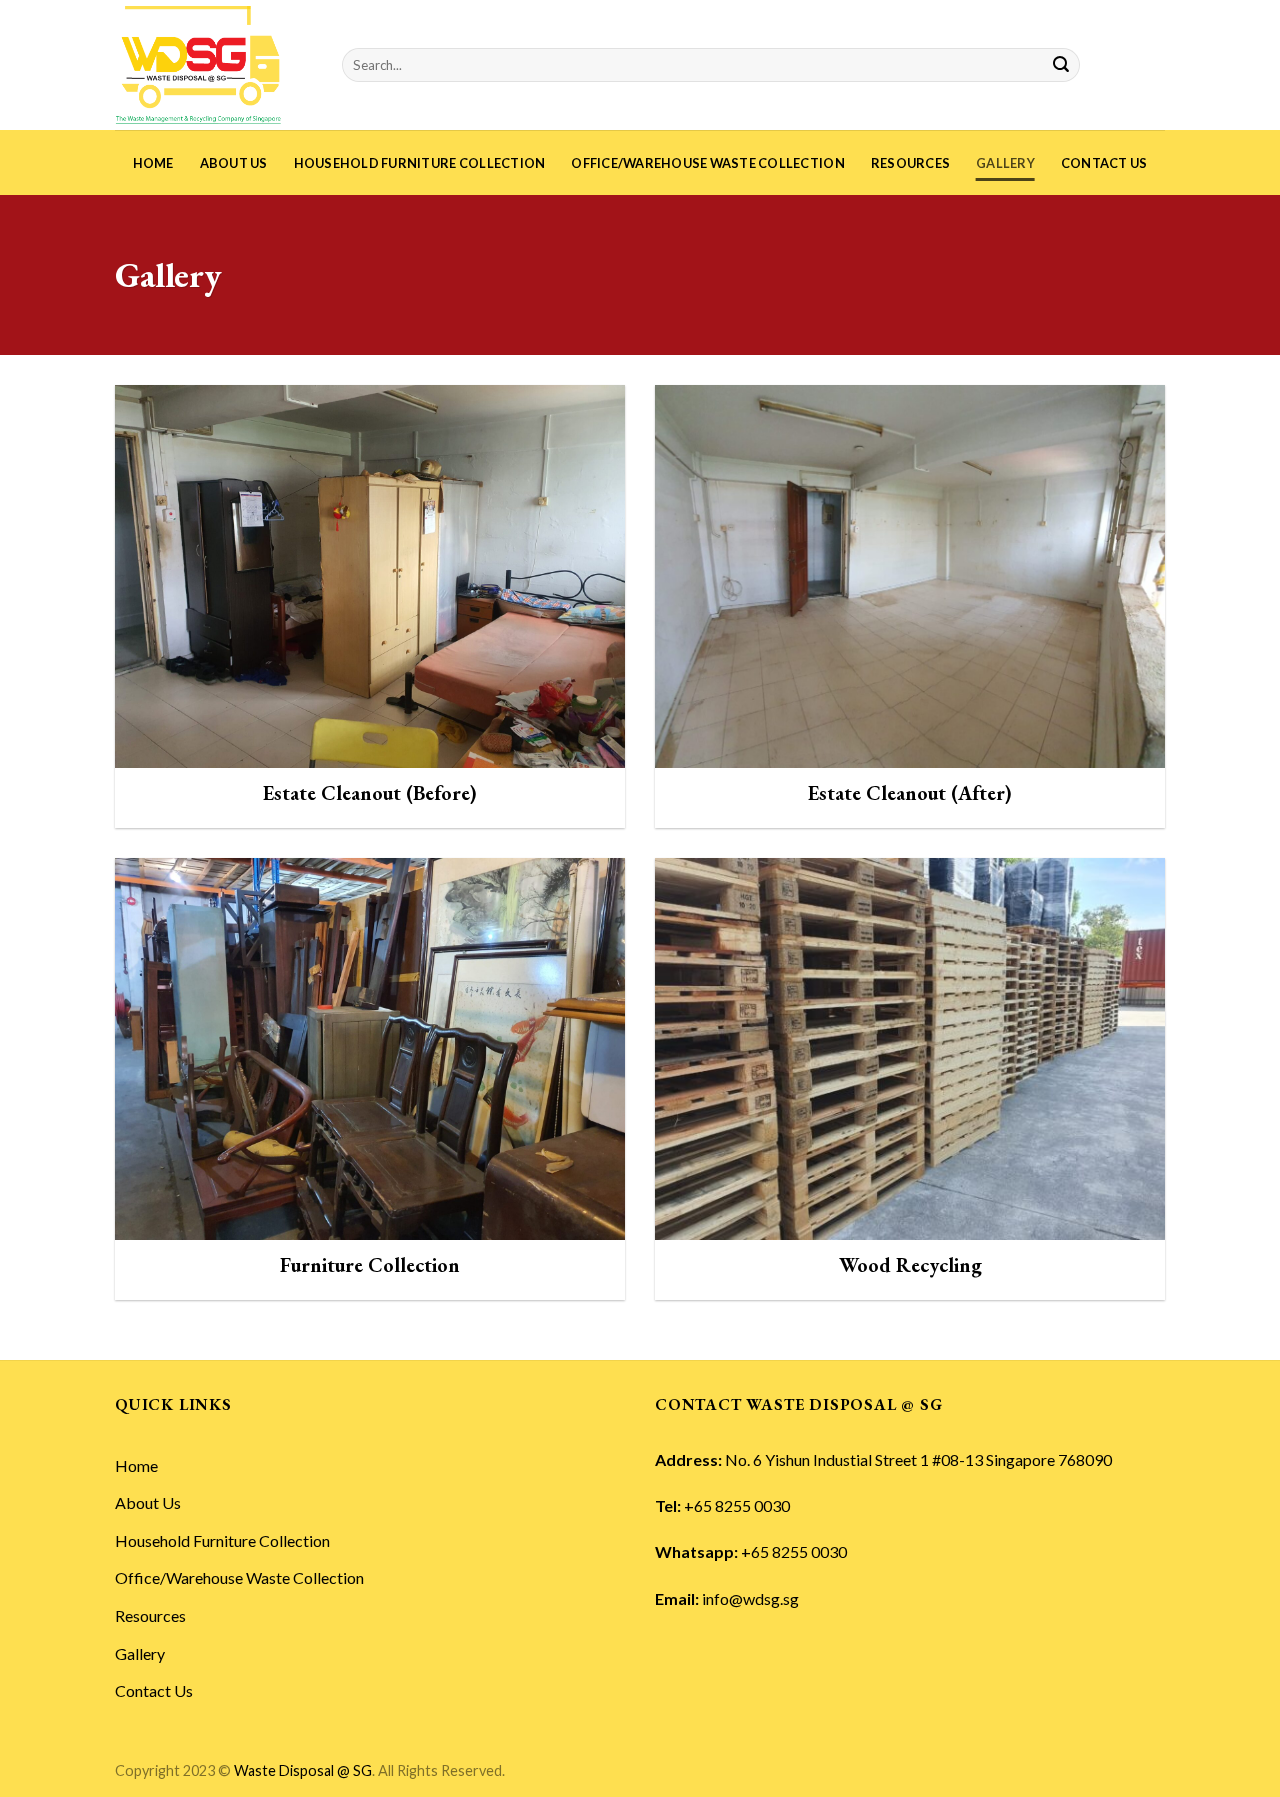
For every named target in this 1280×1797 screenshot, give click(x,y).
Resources (910, 163)
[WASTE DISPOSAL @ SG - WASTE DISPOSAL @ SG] (213, 65)
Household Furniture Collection (420, 163)
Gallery (1005, 163)
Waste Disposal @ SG (303, 1770)
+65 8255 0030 (737, 1505)
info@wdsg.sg (750, 1598)
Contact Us (1104, 163)
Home (153, 163)
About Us (234, 163)
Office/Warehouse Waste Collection (707, 163)
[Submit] (1061, 65)
